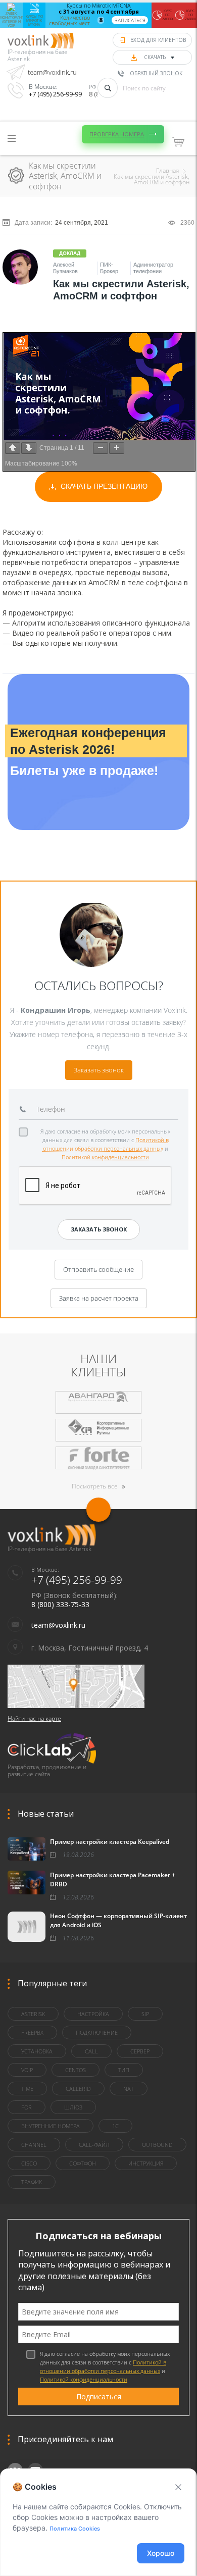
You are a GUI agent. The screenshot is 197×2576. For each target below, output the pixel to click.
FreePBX (32, 2032)
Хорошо (161, 2553)
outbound (157, 2145)
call (91, 2051)
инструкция (146, 2163)
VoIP (27, 2070)
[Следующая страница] (29, 448)
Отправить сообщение (98, 1269)
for (27, 2107)
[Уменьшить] (101, 448)
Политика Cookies (75, 2529)
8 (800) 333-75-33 (60, 1604)
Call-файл (94, 2145)
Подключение (97, 2032)
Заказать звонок (99, 1070)
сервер (140, 2051)
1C (115, 2126)
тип (124, 2070)
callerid (78, 2089)
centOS (76, 2070)
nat (129, 2089)
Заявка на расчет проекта (99, 1298)
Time (27, 2089)
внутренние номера (51, 2126)
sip (145, 2014)
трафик (32, 2182)
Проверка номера (117, 134)
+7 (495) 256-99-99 (55, 94)
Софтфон (83, 2163)
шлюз (73, 2107)
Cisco (29, 2163)
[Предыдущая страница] (13, 448)
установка (37, 2051)
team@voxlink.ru (52, 72)
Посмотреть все (95, 1486)
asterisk (33, 2014)
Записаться (130, 20)
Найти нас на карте (34, 1718)
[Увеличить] (117, 448)
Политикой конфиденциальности (105, 1157)
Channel (34, 2145)
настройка (93, 2014)
